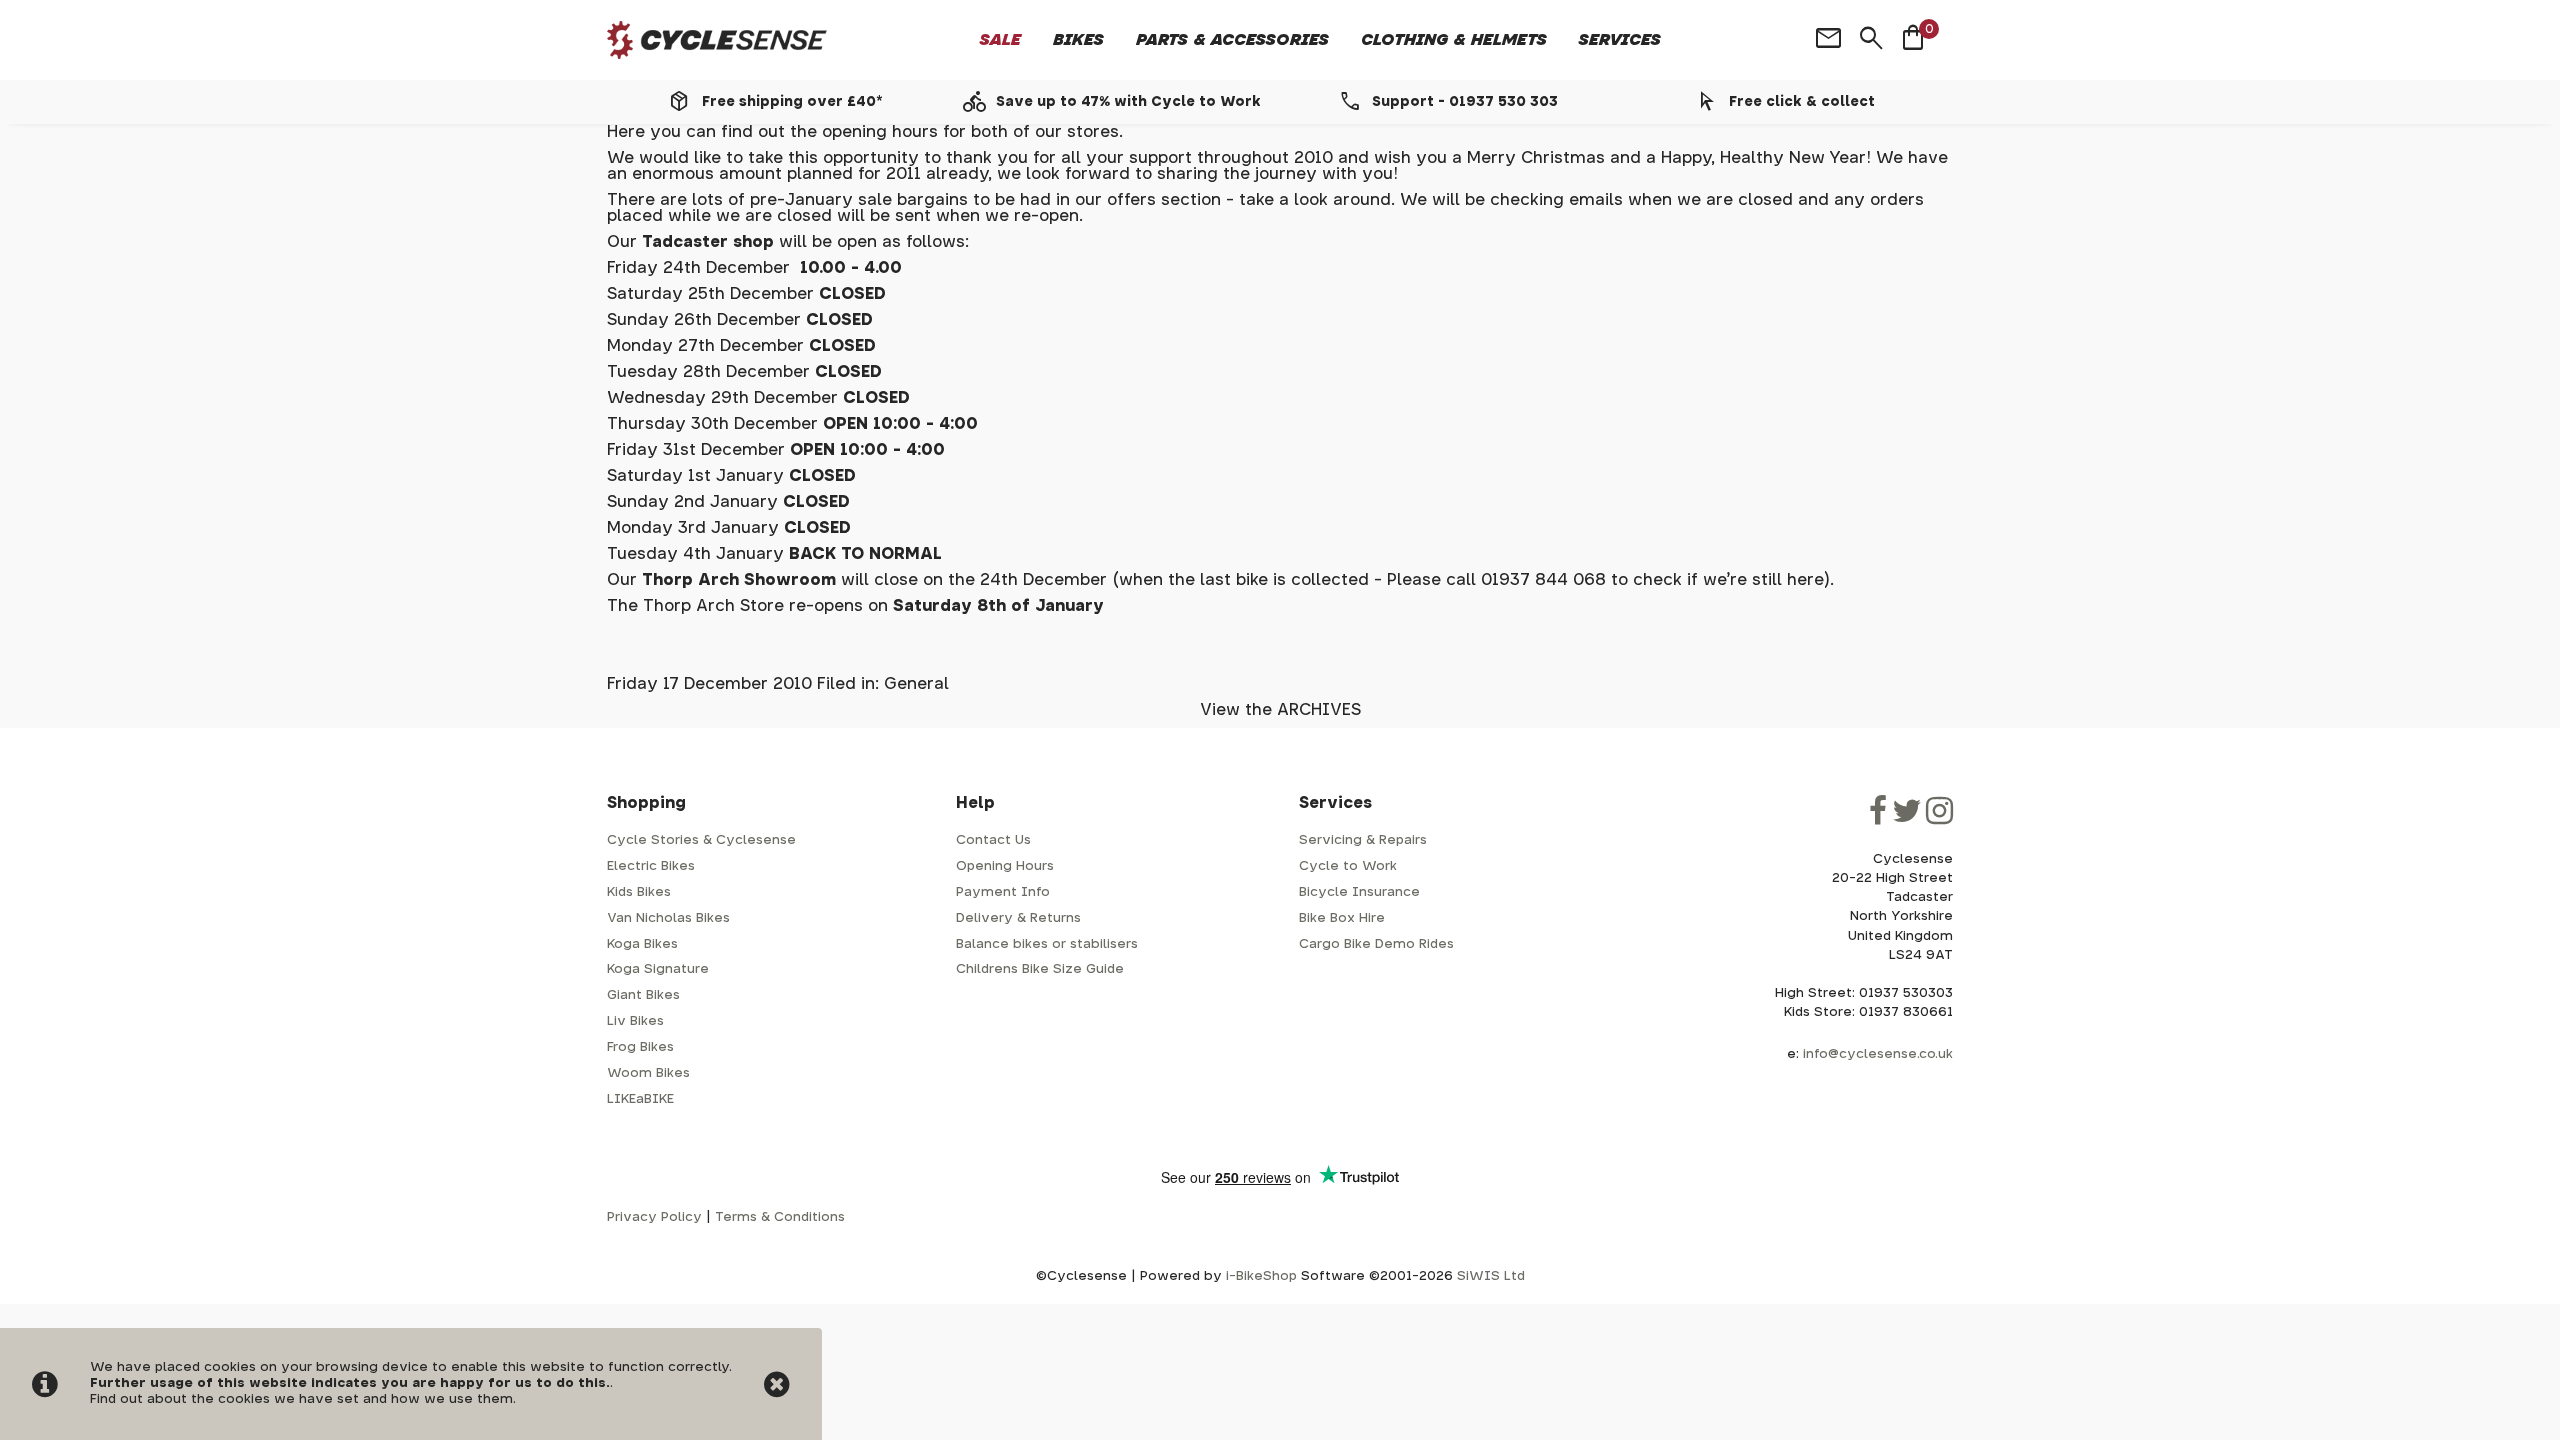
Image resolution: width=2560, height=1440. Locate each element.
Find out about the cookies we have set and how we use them (301, 1399)
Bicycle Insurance (1359, 892)
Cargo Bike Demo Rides (1376, 944)
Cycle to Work (1348, 866)
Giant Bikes (643, 995)
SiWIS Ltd (1491, 1276)
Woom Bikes (648, 1073)
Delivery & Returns (1018, 918)
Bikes (1078, 40)
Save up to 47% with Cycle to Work (1128, 102)
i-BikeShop (1261, 1276)
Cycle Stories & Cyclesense (701, 840)
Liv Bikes (635, 1021)
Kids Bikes (639, 892)
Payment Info (1003, 892)
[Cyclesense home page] (717, 40)
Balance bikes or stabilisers (1047, 944)
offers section (1166, 200)
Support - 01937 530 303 (1465, 102)
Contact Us (993, 840)
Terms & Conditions (780, 1217)
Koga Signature (658, 969)
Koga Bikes (642, 944)
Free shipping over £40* (792, 102)
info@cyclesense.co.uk (1878, 1054)
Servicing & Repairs (1363, 840)
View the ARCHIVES (1280, 710)
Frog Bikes (640, 1047)
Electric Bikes (651, 866)
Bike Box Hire (1342, 918)
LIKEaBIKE (640, 1099)
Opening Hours (1005, 866)
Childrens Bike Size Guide (1040, 969)
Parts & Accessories (1232, 40)
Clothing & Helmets (1454, 40)
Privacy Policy (654, 1217)
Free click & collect (1802, 102)
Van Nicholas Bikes (668, 918)
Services (1620, 40)
